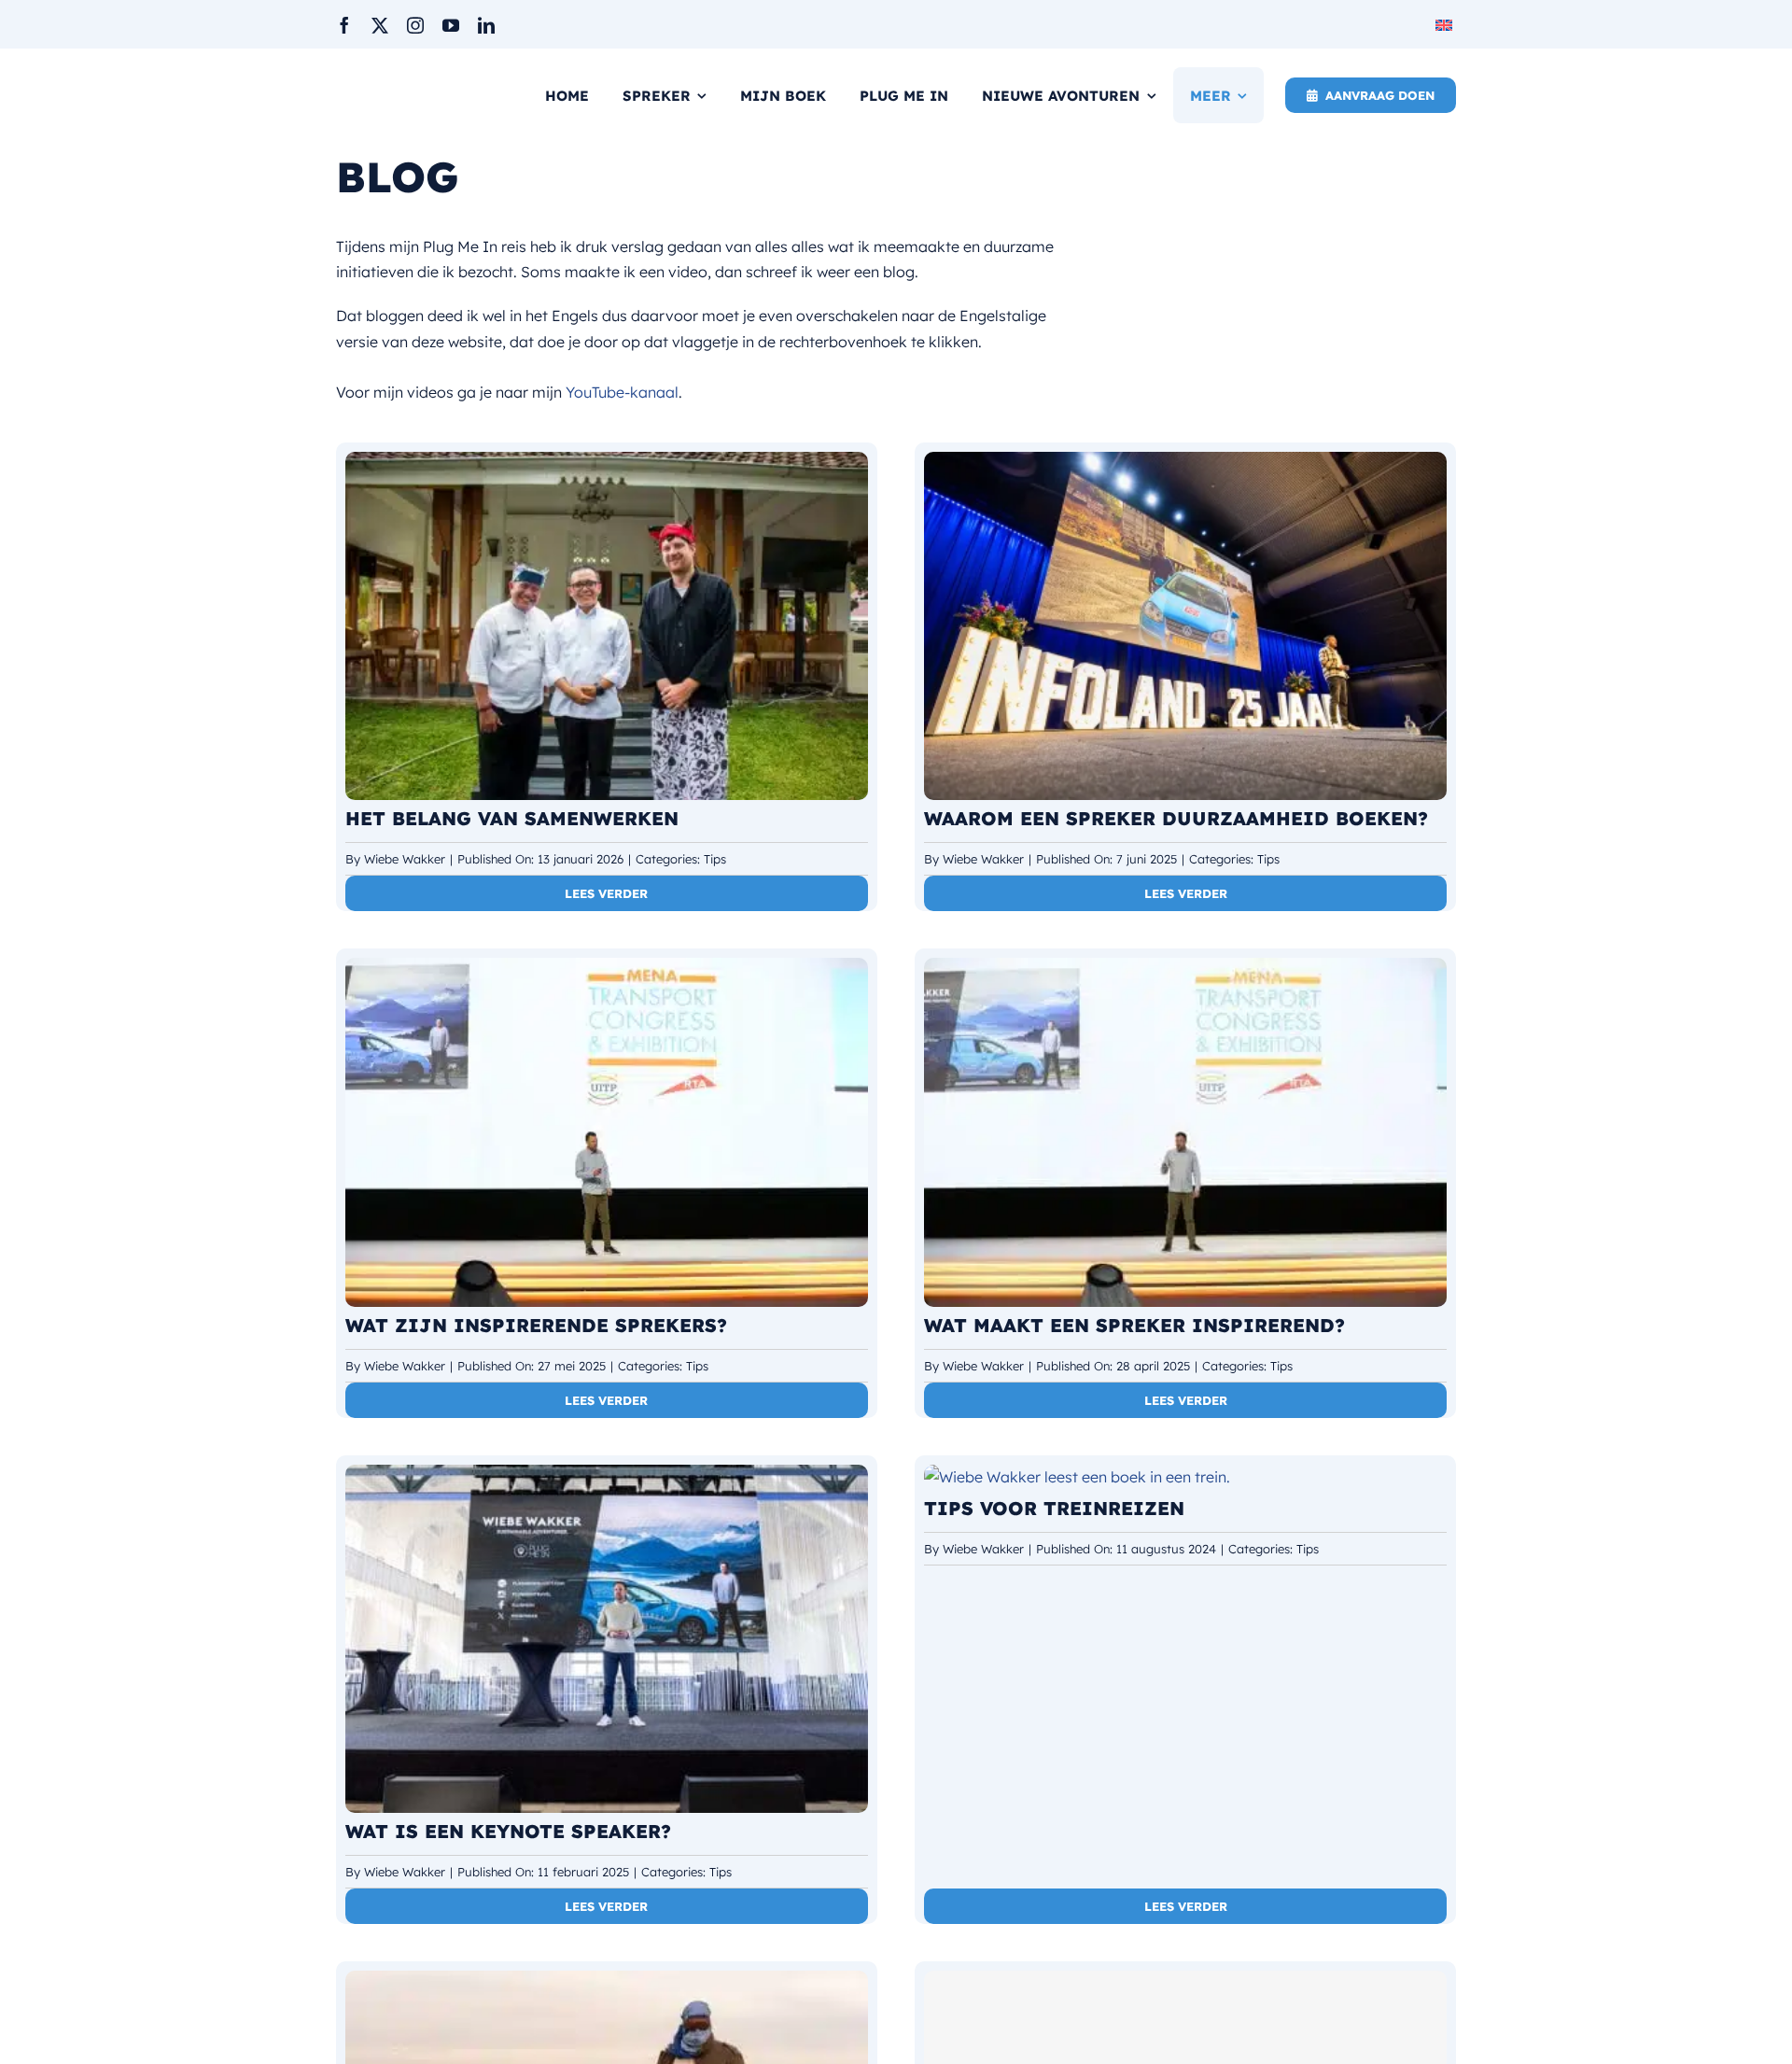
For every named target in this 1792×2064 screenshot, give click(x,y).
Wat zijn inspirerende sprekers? (536, 1325)
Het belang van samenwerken (512, 818)
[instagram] (415, 25)
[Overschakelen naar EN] (1446, 24)
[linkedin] (486, 25)
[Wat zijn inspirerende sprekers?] (607, 970)
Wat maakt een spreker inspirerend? (1134, 1325)
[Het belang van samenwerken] (607, 464)
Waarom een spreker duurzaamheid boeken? (1176, 818)
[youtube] (451, 25)
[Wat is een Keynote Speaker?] (607, 1477)
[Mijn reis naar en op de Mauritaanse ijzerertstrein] (607, 1983)
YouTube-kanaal (622, 392)
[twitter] (380, 25)
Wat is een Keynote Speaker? (508, 1831)
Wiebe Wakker (405, 859)
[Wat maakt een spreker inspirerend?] (1185, 970)
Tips (715, 859)
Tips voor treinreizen (1054, 1508)
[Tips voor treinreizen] (1077, 1477)
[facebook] (344, 25)
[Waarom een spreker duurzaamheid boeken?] (1185, 464)
